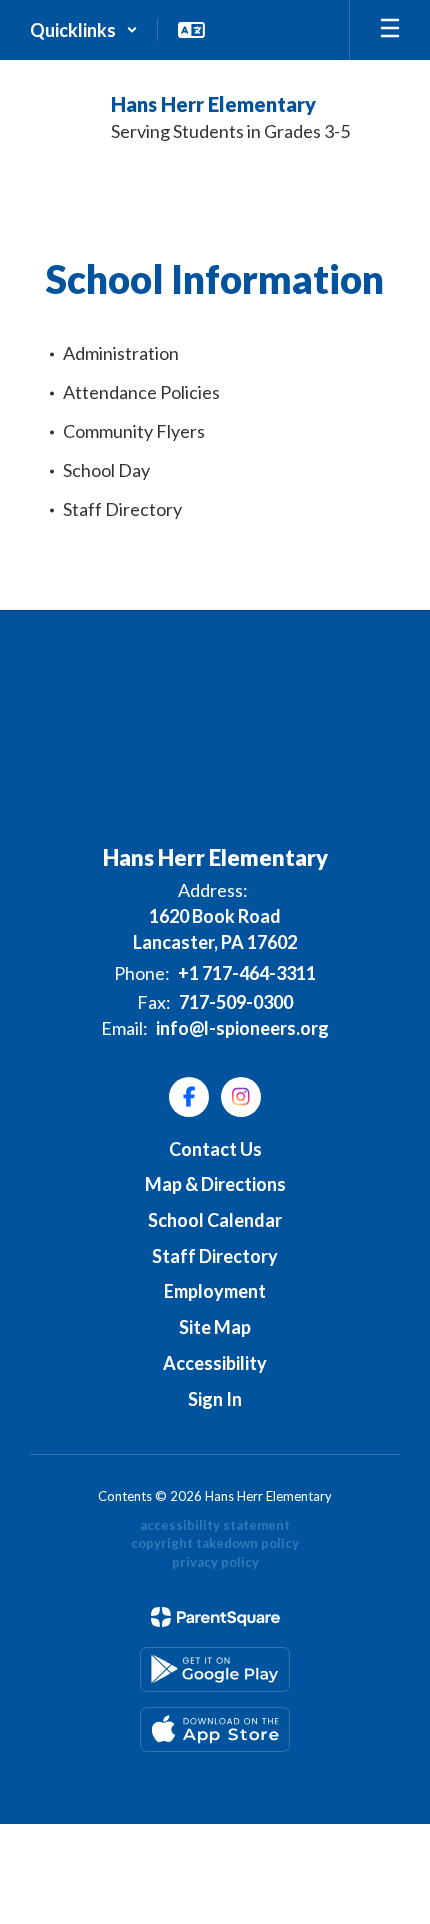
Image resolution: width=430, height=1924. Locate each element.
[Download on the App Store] (215, 1729)
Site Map (215, 1327)
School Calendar (215, 1220)
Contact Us (215, 1149)
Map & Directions (215, 1184)
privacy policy (215, 1562)
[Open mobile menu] (390, 30)
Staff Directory (215, 1256)
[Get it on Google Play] (215, 1669)
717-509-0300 (236, 1002)
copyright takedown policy (215, 1543)
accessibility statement (215, 1525)
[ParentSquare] (215, 1617)
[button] (84, 30)
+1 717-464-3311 (247, 973)
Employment (215, 1291)
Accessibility (215, 1363)
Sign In (215, 1399)
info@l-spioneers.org (242, 1028)
